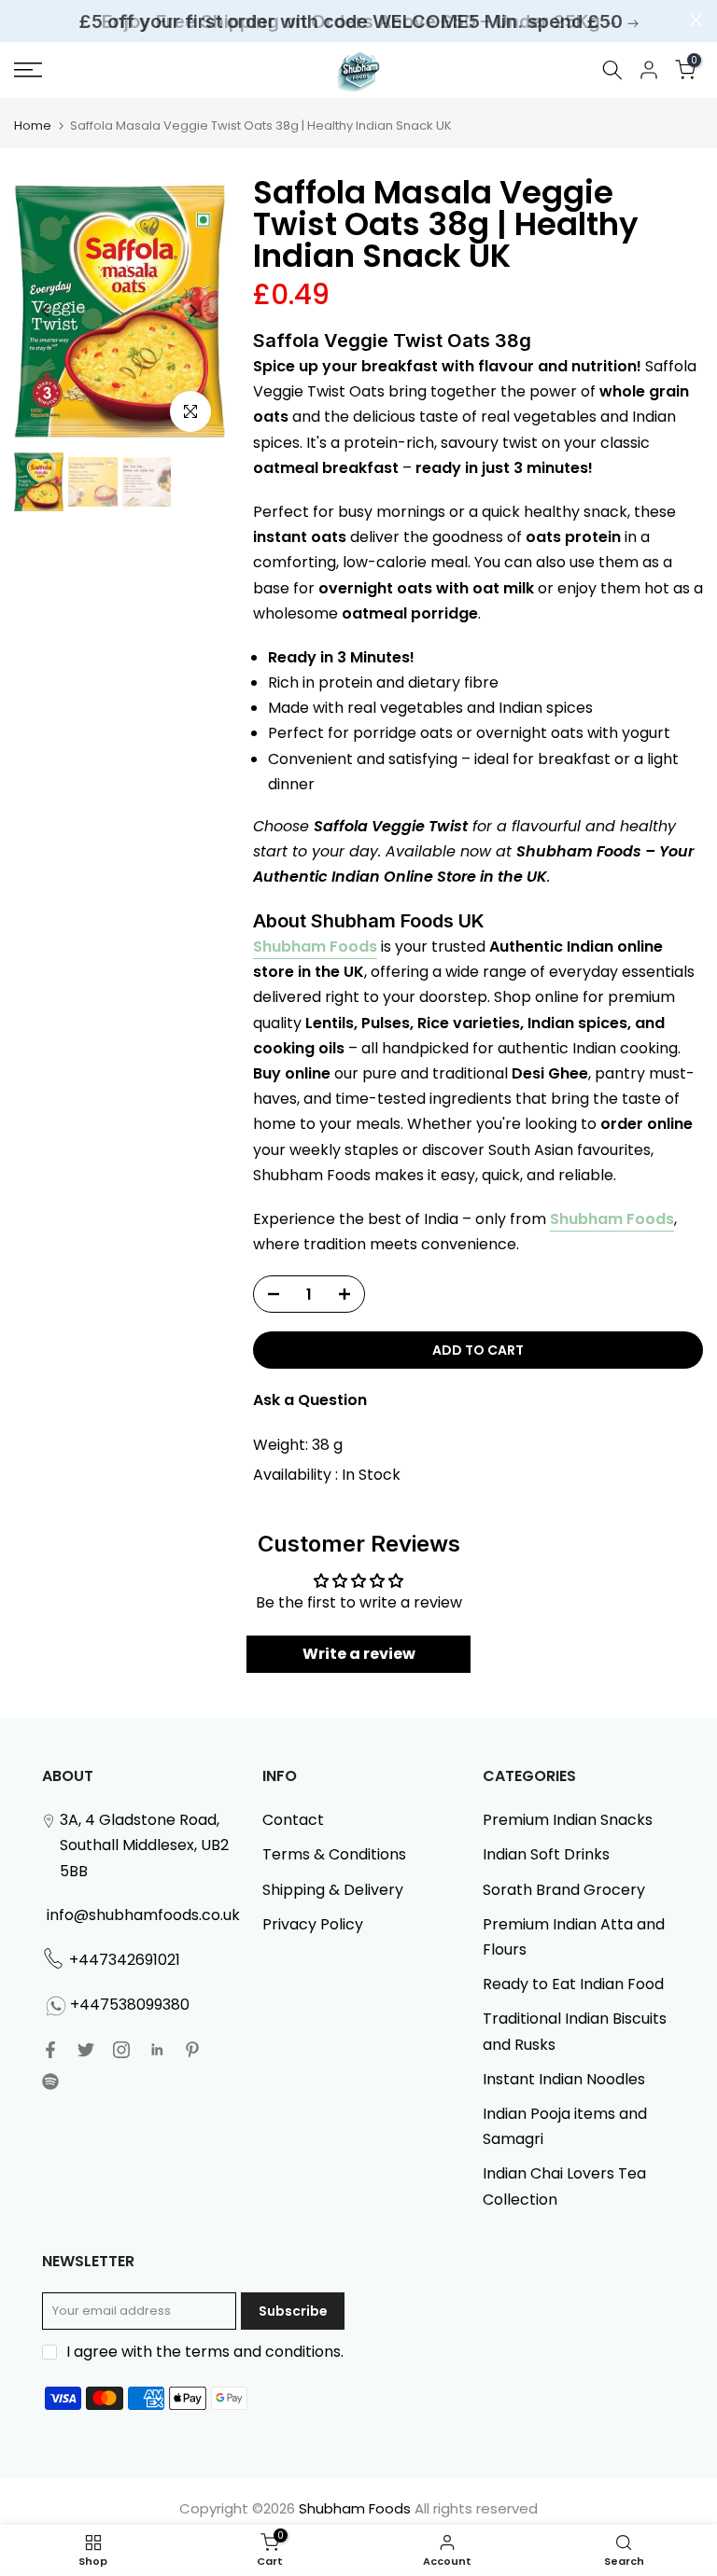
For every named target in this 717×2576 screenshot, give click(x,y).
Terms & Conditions (334, 1854)
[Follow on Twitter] (86, 2050)
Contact (293, 1820)
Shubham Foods (315, 947)
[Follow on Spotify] (50, 2082)
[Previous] (47, 311)
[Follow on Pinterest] (192, 2050)
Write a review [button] (359, 1654)
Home (33, 125)
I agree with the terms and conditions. (205, 2352)
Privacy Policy (313, 1924)
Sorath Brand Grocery (564, 1890)
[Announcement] (358, 21)
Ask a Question (310, 1400)
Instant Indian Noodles (564, 2079)
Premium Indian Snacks (568, 1820)
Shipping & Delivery (333, 1890)
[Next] (192, 311)
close (21, 20)
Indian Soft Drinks (546, 1854)
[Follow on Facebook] (50, 2050)
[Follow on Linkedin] (157, 2050)
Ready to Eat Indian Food (573, 1984)
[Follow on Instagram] (121, 2050)
